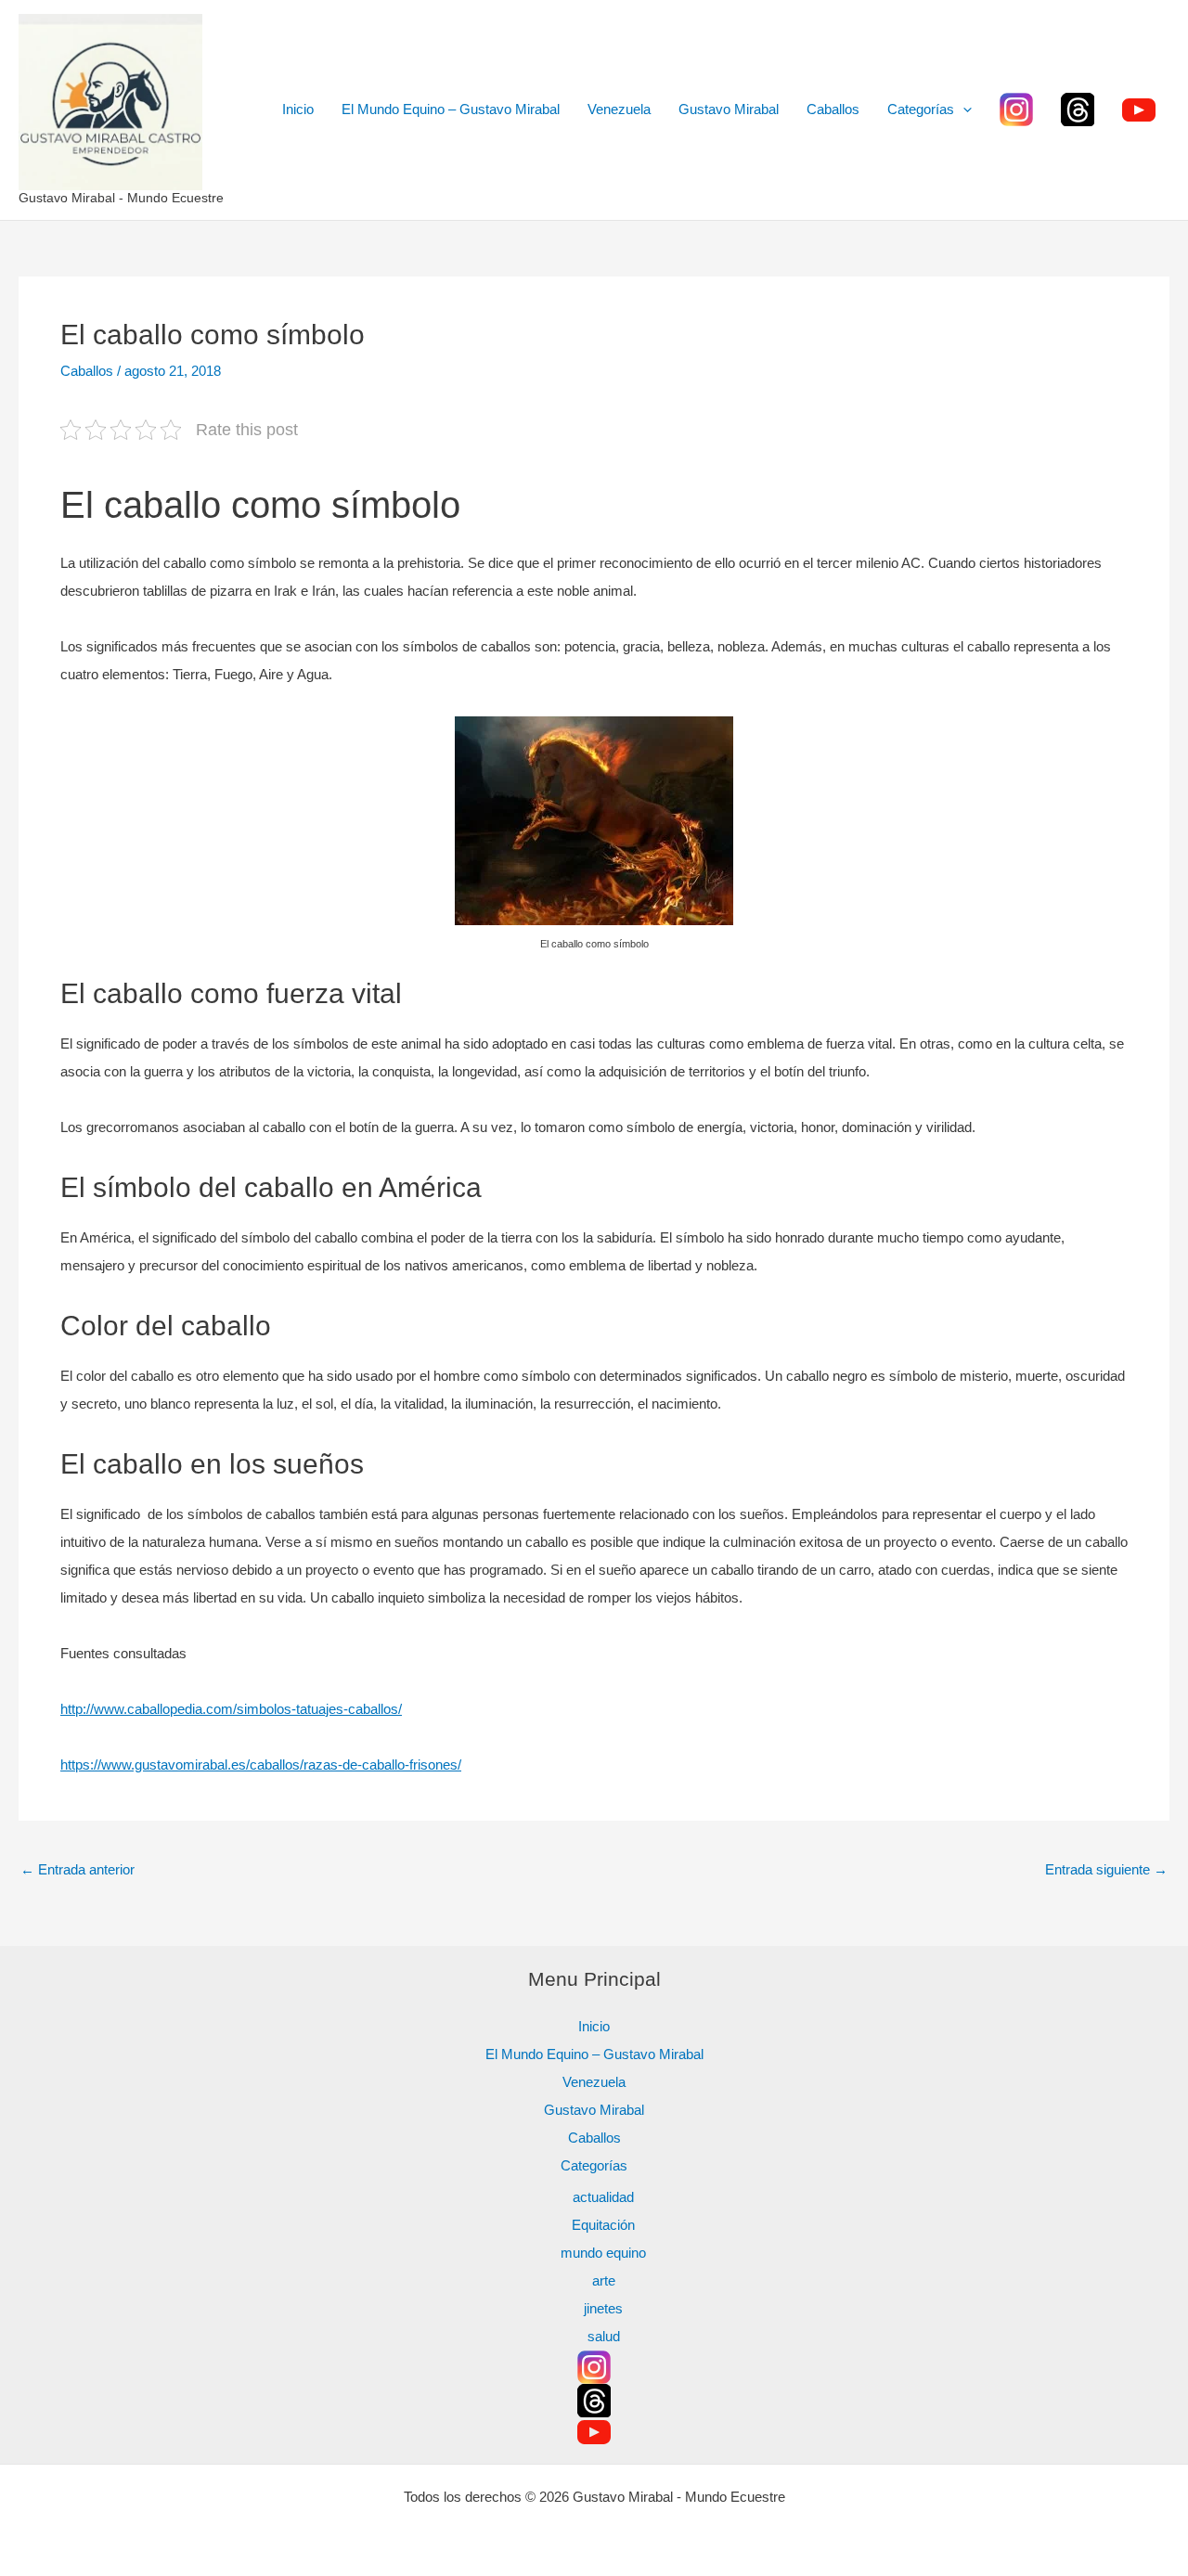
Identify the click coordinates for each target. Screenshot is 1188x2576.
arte (604, 2280)
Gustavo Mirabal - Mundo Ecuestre (121, 198)
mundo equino (603, 2253)
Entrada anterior (77, 1869)
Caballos (833, 109)
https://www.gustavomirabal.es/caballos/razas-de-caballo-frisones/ (261, 1765)
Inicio (298, 109)
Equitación (603, 2225)
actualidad (603, 2197)
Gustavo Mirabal (729, 109)
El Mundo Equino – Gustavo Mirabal (451, 109)
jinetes (603, 2308)
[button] (963, 109)
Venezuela (619, 109)
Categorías (921, 109)
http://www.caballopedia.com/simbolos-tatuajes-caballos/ (231, 1709)
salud (604, 2336)
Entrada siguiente (1106, 1869)
